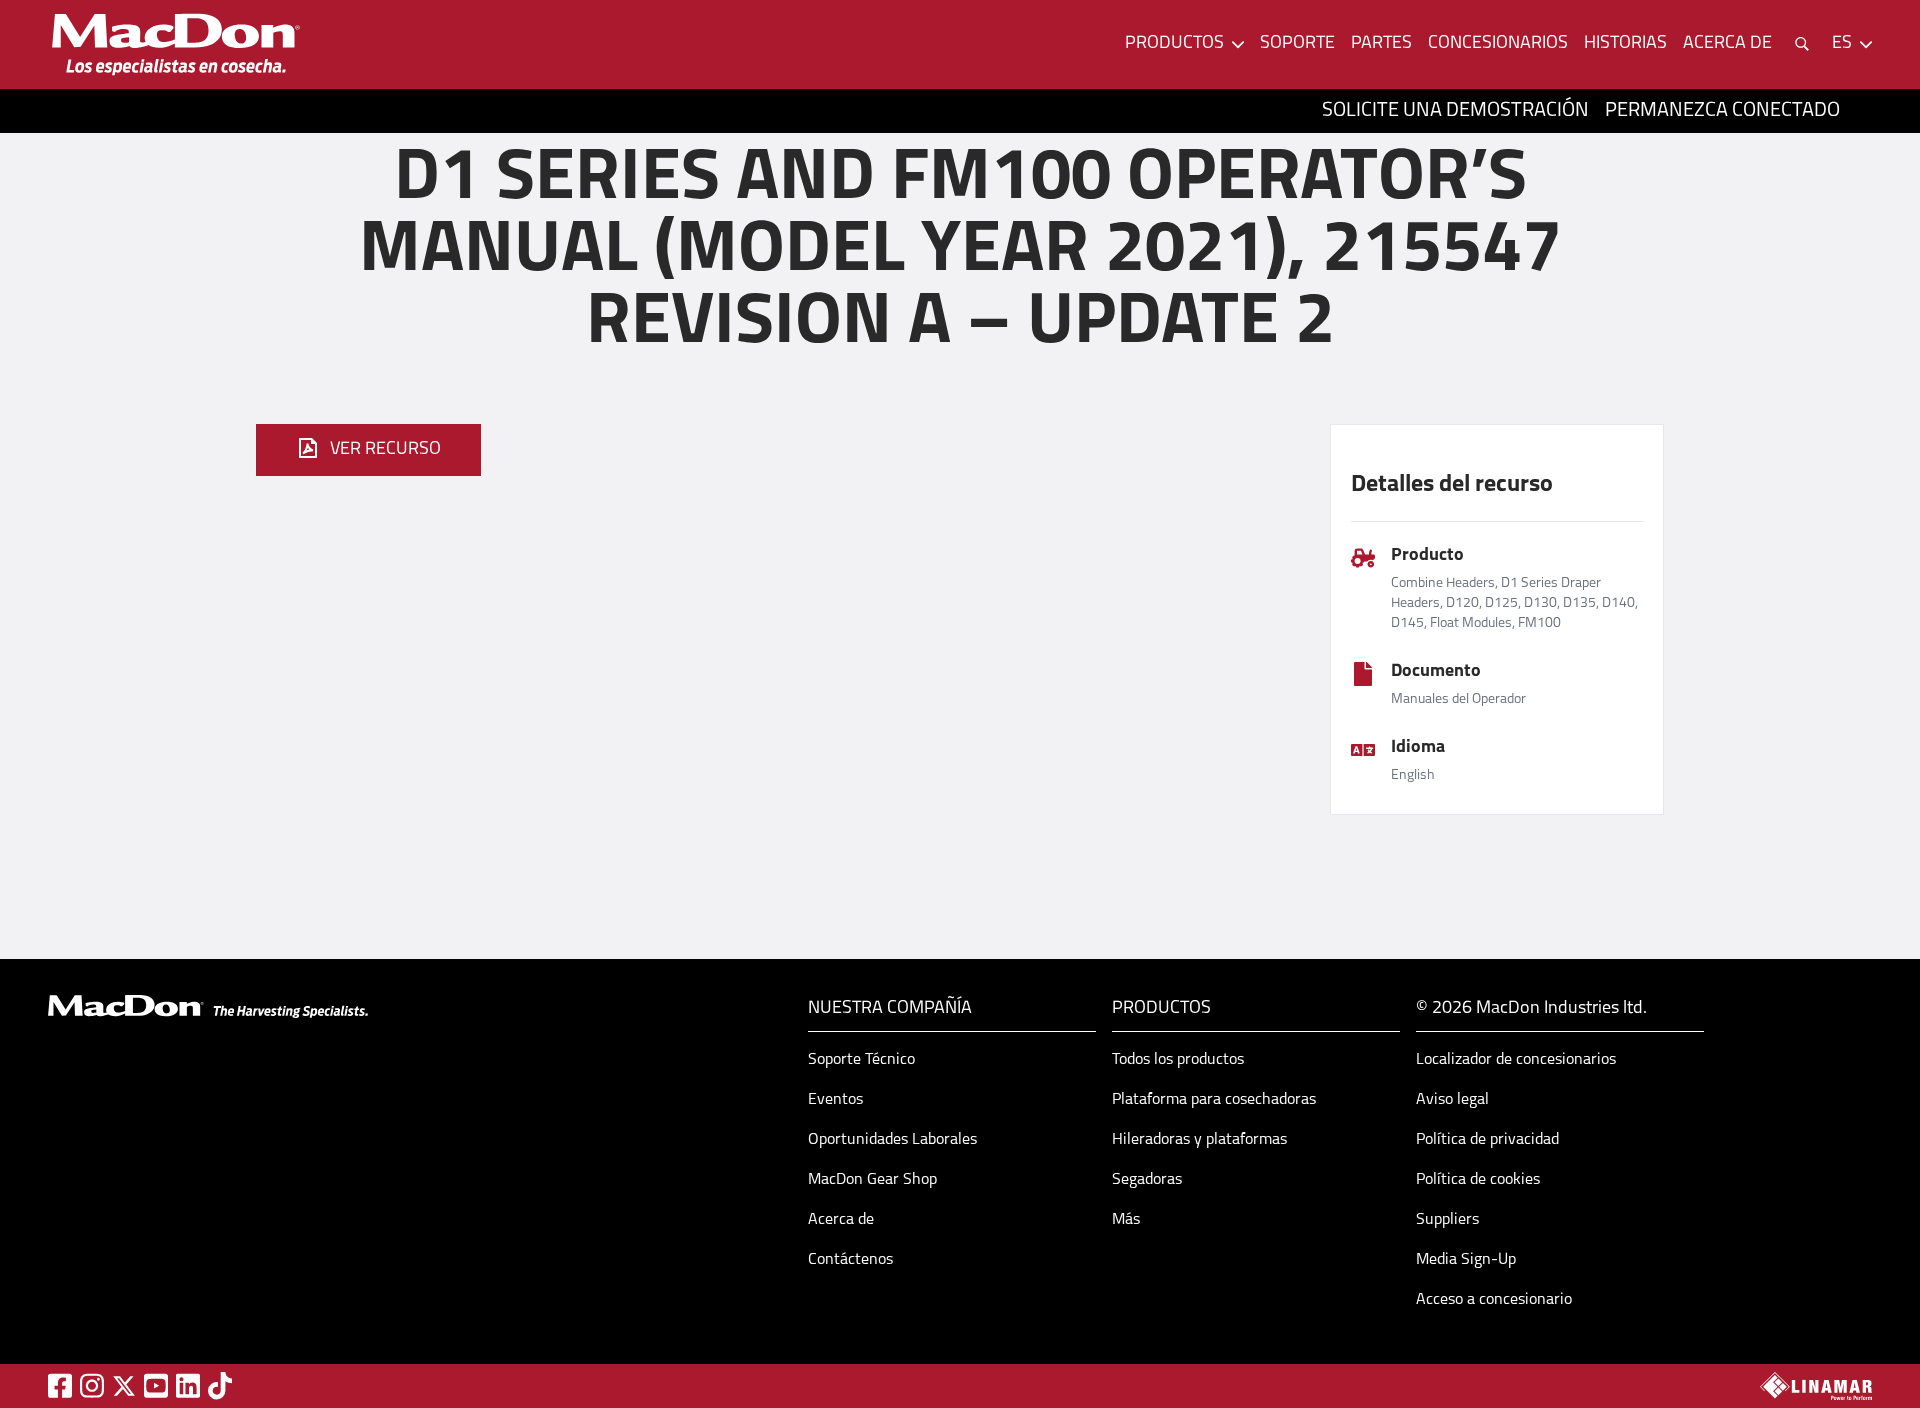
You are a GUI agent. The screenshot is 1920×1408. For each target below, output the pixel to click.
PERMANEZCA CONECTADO (1722, 111)
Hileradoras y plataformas (1199, 1140)
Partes (1381, 44)
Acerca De (1727, 44)
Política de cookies (1478, 1180)
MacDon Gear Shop (872, 1180)
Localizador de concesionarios (1516, 1060)
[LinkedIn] (188, 1385)
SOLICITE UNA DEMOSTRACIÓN (1455, 111)
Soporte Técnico (861, 1060)
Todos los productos (1178, 1060)
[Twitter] (124, 1386)
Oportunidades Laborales (892, 1140)
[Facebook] (60, 1385)
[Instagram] (92, 1385)
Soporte (1297, 44)
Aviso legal (1452, 1100)
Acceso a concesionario (1494, 1300)
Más (1126, 1220)
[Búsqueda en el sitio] (1802, 44)
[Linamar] (1816, 1386)
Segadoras (1147, 1180)
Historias (1625, 44)
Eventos (835, 1100)
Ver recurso (385, 450)
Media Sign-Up (1466, 1260)
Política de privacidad (1487, 1140)
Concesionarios (1498, 44)
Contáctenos (850, 1260)
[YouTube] (156, 1385)
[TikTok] (220, 1385)
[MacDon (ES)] (176, 44)
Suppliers (1447, 1220)
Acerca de (841, 1220)
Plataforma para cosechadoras (1214, 1100)
